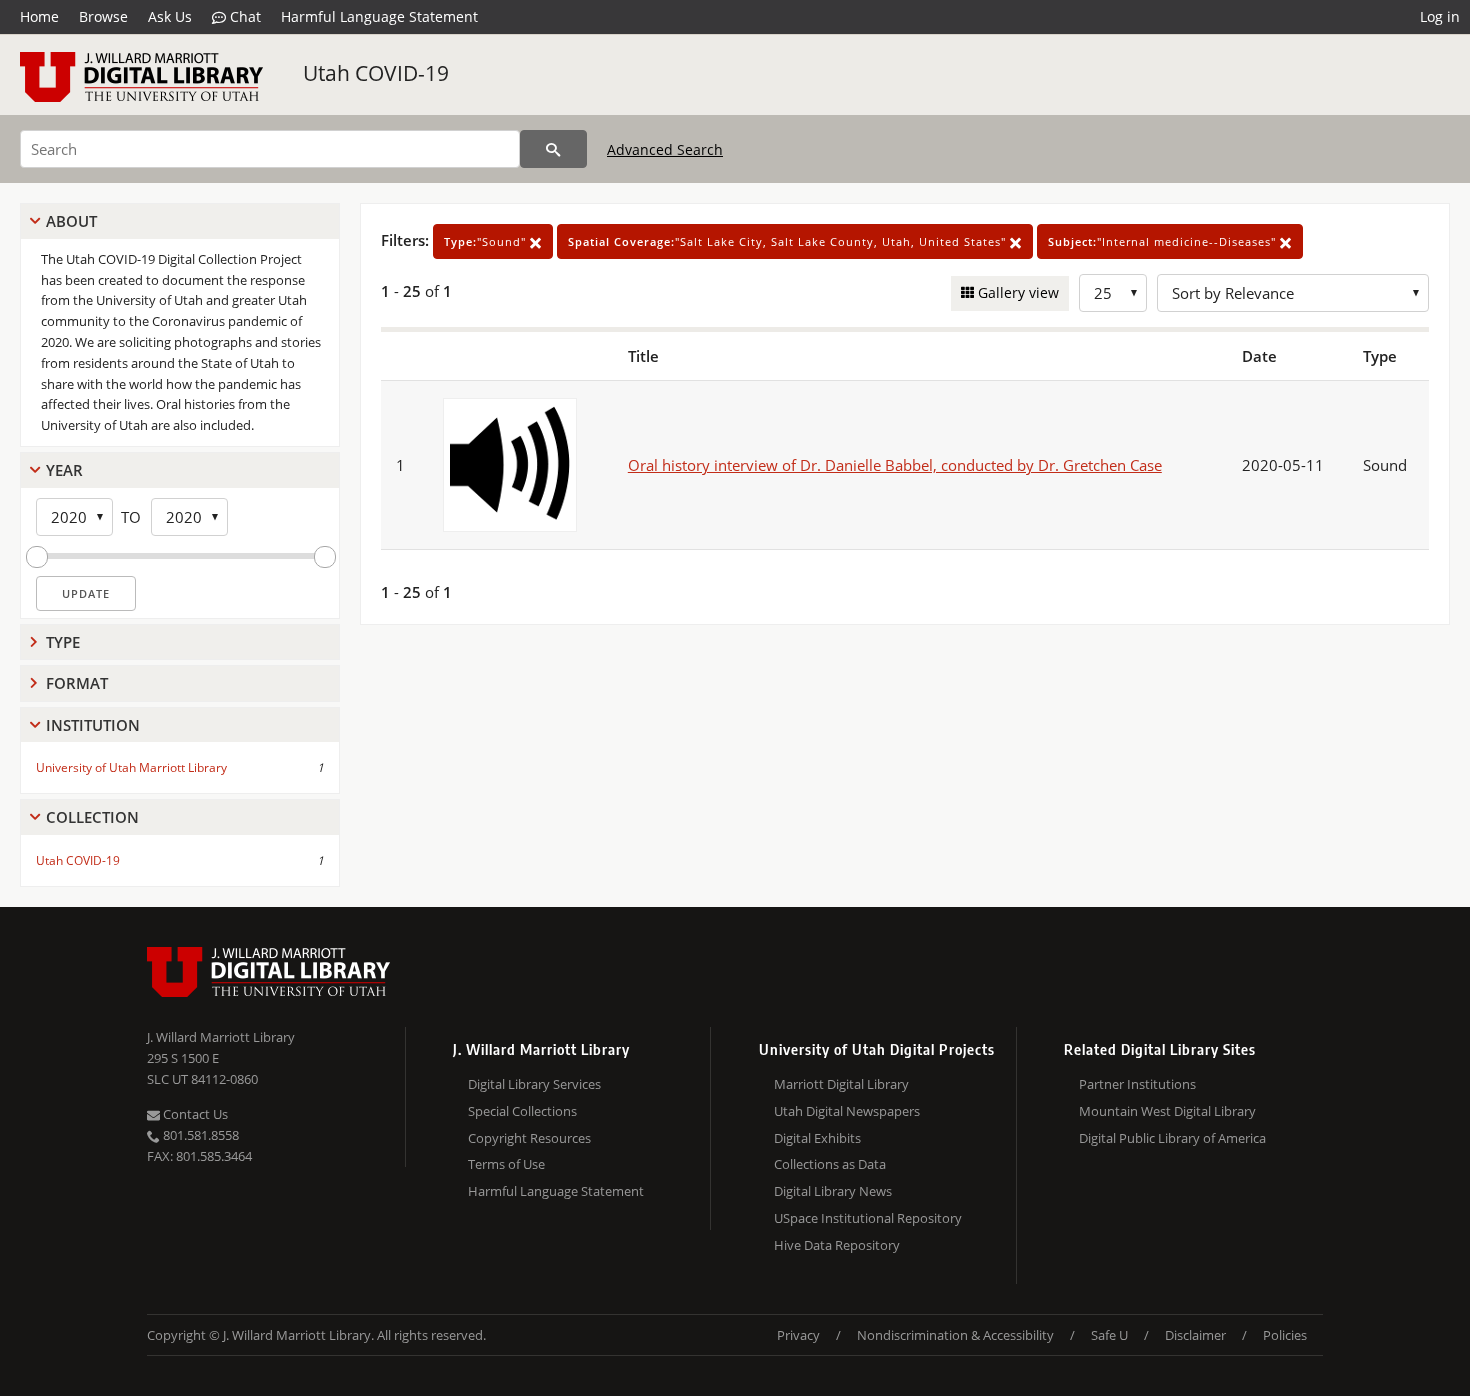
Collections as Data (830, 1164)
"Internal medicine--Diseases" (1164, 241)
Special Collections (522, 1111)
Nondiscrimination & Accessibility (955, 1335)
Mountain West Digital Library (1167, 1111)
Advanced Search (665, 149)
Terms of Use (506, 1164)
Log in (1440, 16)
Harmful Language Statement (379, 16)
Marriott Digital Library (841, 1084)
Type (63, 642)
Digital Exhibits (817, 1138)
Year (64, 470)
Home (39, 16)
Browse (103, 16)
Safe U (1109, 1335)
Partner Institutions (1137, 1084)
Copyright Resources (529, 1138)
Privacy (798, 1335)
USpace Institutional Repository (868, 1218)
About (71, 221)
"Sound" (487, 241)
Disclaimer (1195, 1335)
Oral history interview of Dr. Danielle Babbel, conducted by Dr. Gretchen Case (895, 465)
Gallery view (1016, 292)
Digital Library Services (534, 1084)
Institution (93, 725)
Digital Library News (833, 1191)
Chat (243, 16)
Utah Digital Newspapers (847, 1111)
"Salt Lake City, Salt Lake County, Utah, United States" (789, 241)
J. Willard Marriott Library (221, 1037)
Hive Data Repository (837, 1245)
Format (77, 683)
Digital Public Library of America (1172, 1138)
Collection (92, 817)
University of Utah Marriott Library (131, 767)
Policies (1285, 1335)
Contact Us (194, 1114)
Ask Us (170, 16)
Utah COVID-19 (376, 73)
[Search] (553, 149)
